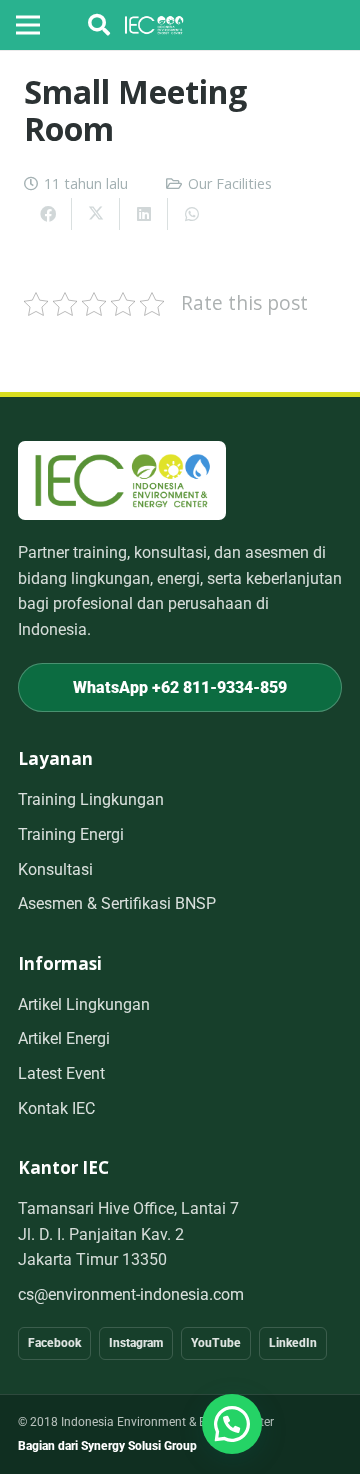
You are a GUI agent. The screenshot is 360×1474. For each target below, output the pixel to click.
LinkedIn (293, 1343)
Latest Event (61, 1073)
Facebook (54, 1343)
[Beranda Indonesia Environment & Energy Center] (122, 480)
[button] (99, 25)
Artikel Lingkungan (84, 1004)
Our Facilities (230, 183)
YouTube (216, 1343)
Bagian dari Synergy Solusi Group (107, 1446)
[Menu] (28, 25)
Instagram (136, 1343)
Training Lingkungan (91, 799)
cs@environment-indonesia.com (131, 1294)
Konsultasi (55, 869)
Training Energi (71, 834)
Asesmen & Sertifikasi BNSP (117, 903)
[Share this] (48, 214)
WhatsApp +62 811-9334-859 (180, 687)
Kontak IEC (56, 1108)
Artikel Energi (64, 1038)
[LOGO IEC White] (154, 25)
